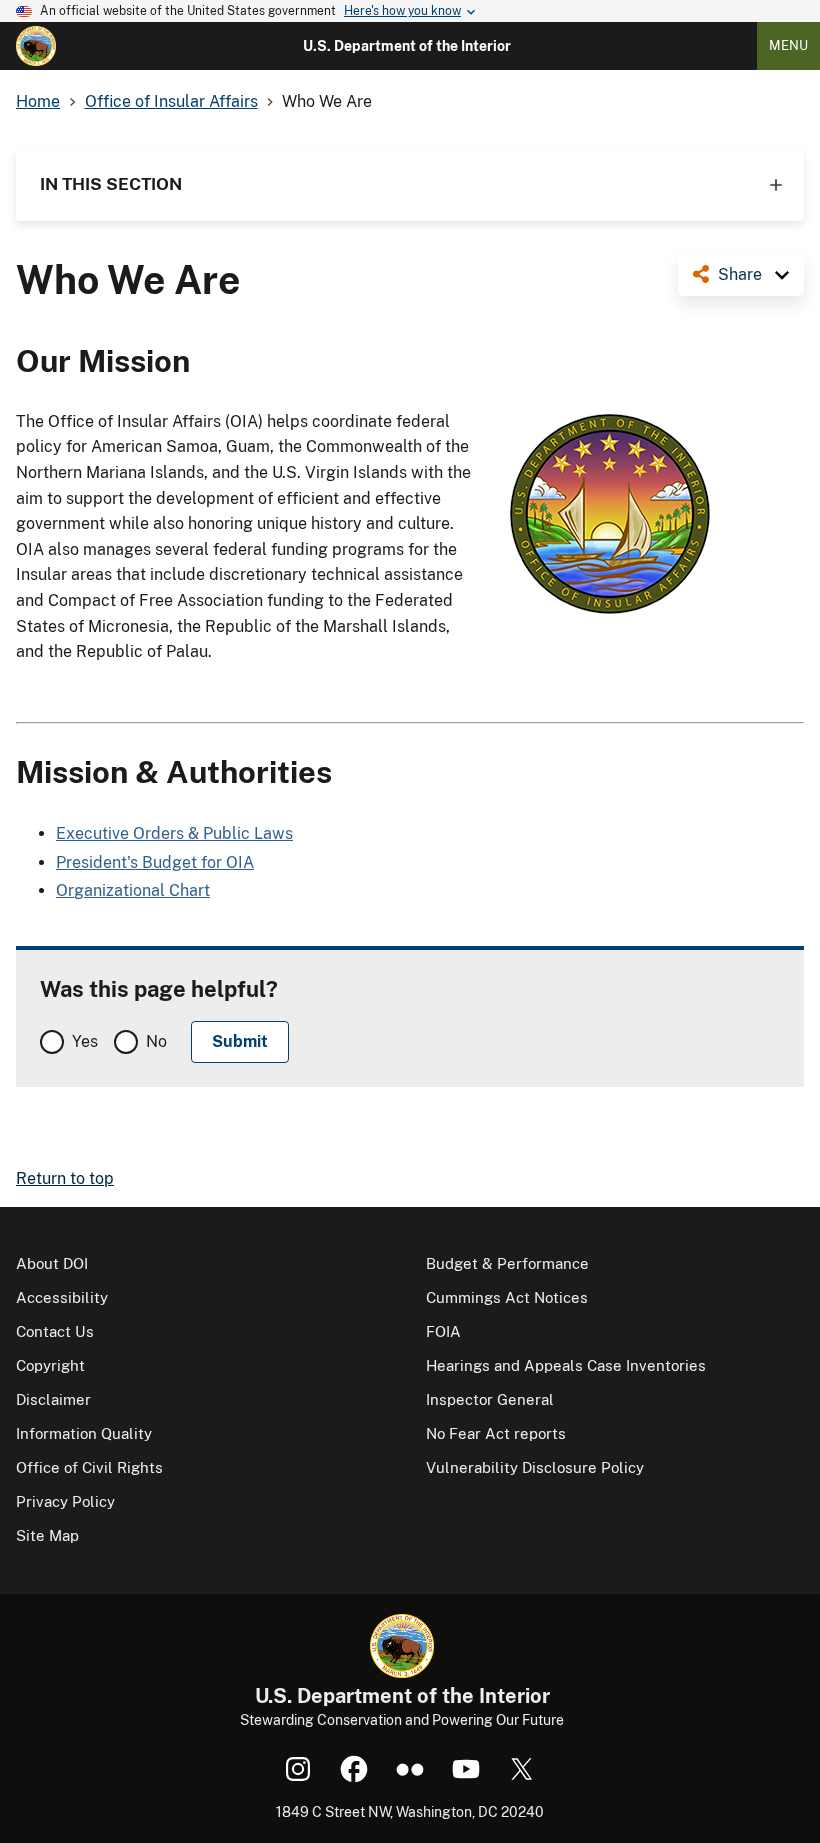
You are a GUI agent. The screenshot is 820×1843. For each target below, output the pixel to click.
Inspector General (490, 1399)
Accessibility (62, 1297)
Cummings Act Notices (507, 1297)
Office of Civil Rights (89, 1467)
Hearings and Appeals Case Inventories (566, 1365)
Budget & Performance (507, 1263)
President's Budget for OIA (155, 862)
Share (740, 274)
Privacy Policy (65, 1501)
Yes (85, 1041)
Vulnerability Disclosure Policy (535, 1467)
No (156, 1041)
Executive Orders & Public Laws (174, 833)
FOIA (443, 1331)
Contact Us (55, 1331)
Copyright (50, 1365)
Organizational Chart (133, 890)
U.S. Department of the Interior (407, 46)
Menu (788, 45)
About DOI (52, 1263)
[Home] (36, 46)
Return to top (65, 1178)
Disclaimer (53, 1399)
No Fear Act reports (496, 1433)
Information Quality (84, 1433)
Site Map (47, 1535)
